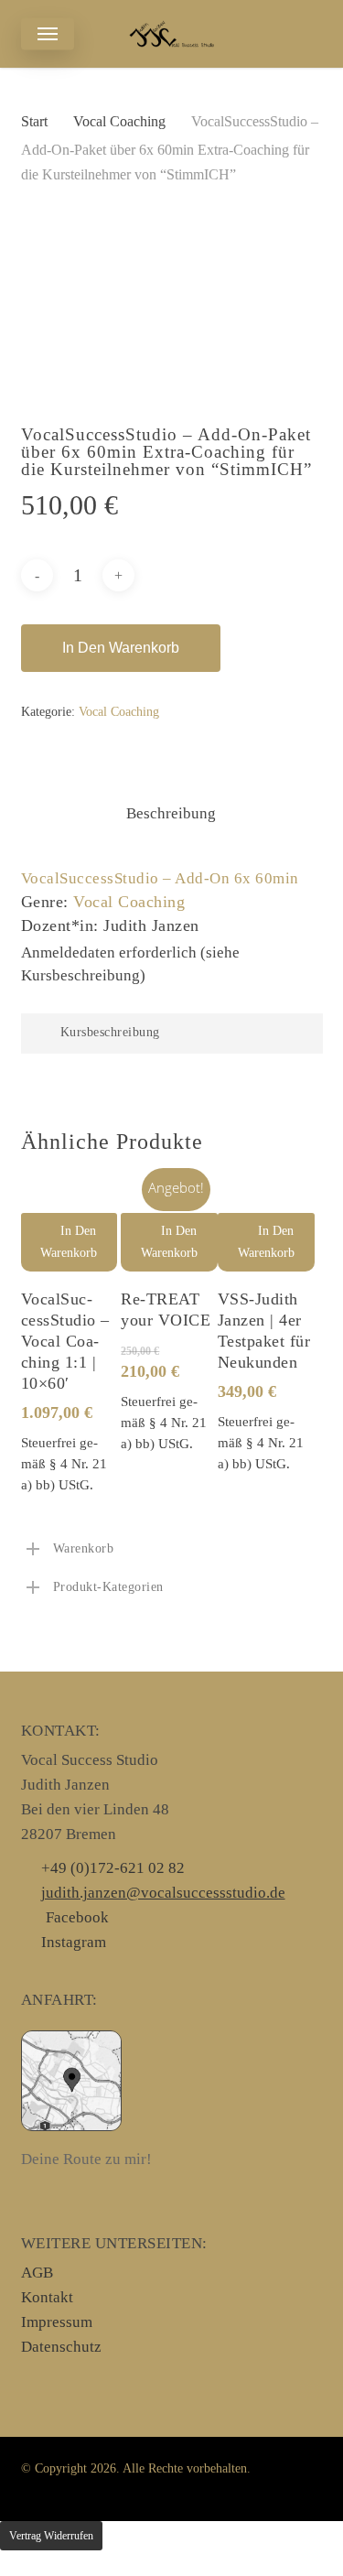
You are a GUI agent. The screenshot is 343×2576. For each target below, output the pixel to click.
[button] (48, 34)
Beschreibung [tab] (171, 813)
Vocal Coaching (119, 121)
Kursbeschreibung (110, 1032)
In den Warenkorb (121, 648)
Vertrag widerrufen (51, 2536)
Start (34, 121)
